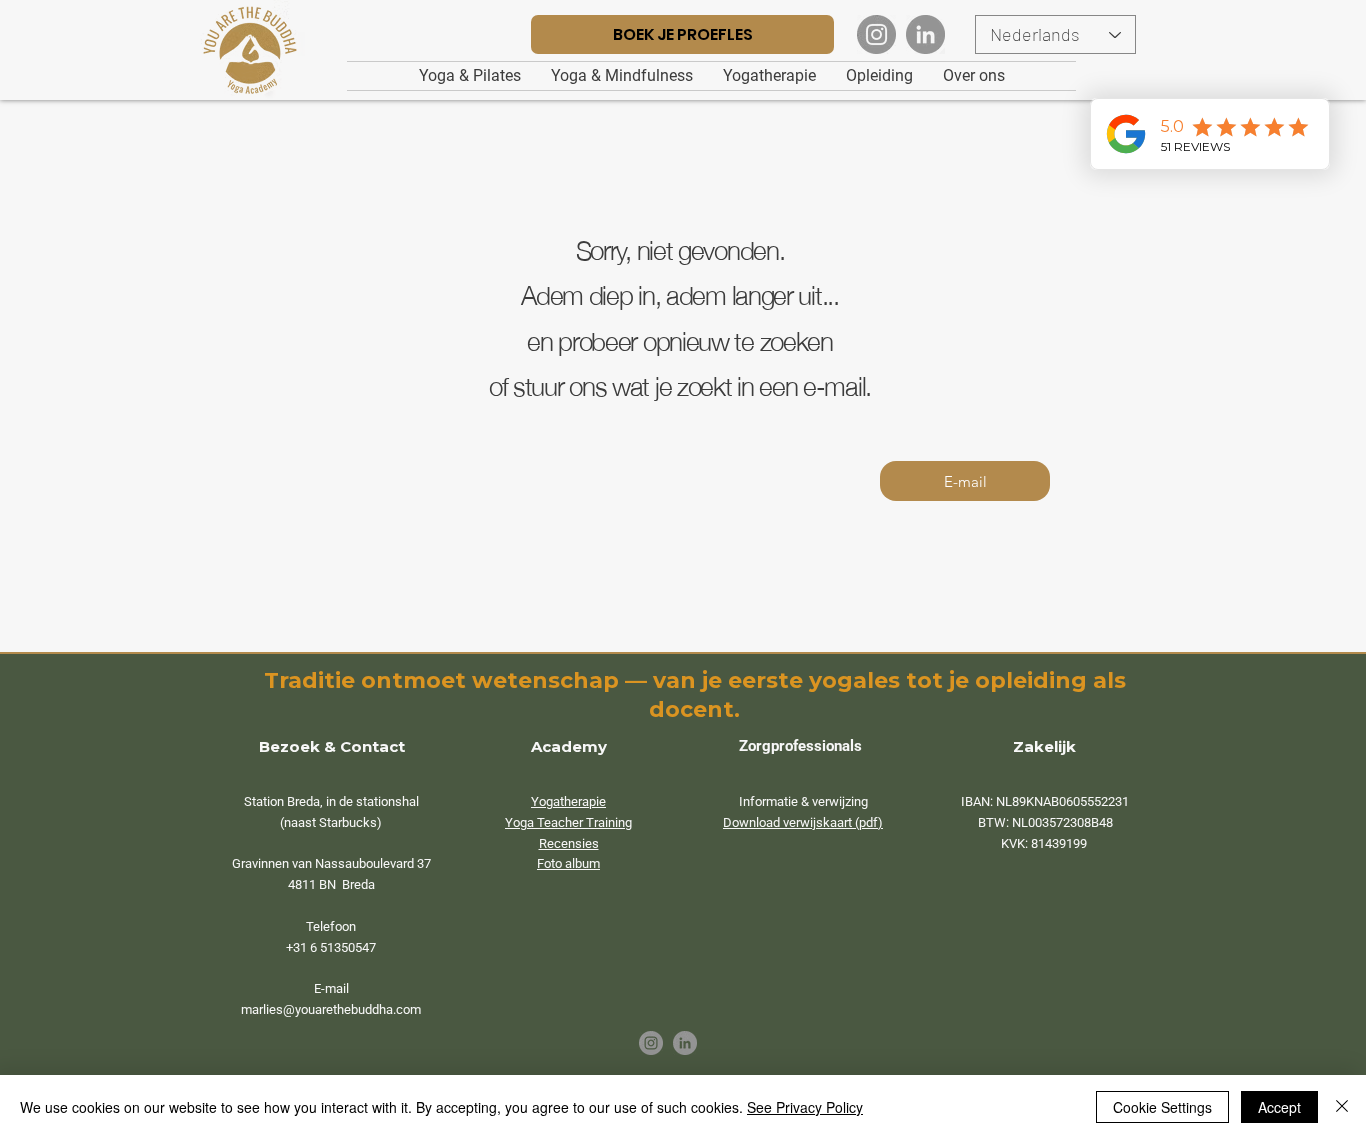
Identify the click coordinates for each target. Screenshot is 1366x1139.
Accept (1279, 1107)
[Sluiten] (1342, 1107)
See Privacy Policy (805, 1107)
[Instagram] (876, 34)
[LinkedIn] (925, 34)
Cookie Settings (1162, 1107)
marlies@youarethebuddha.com (331, 1009)
